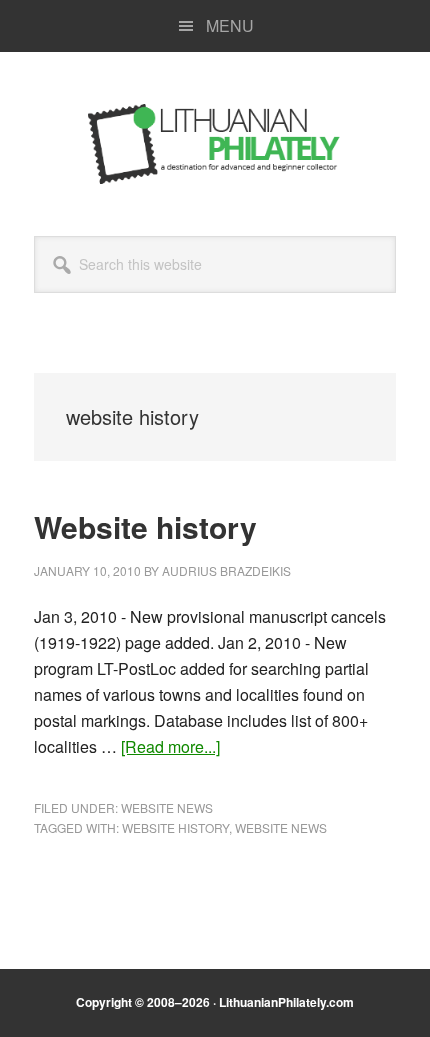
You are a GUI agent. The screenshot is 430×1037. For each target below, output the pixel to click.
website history (175, 827)
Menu (230, 25)
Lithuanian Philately (215, 144)
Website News (167, 807)
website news (281, 827)
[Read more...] (170, 746)
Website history (145, 526)
